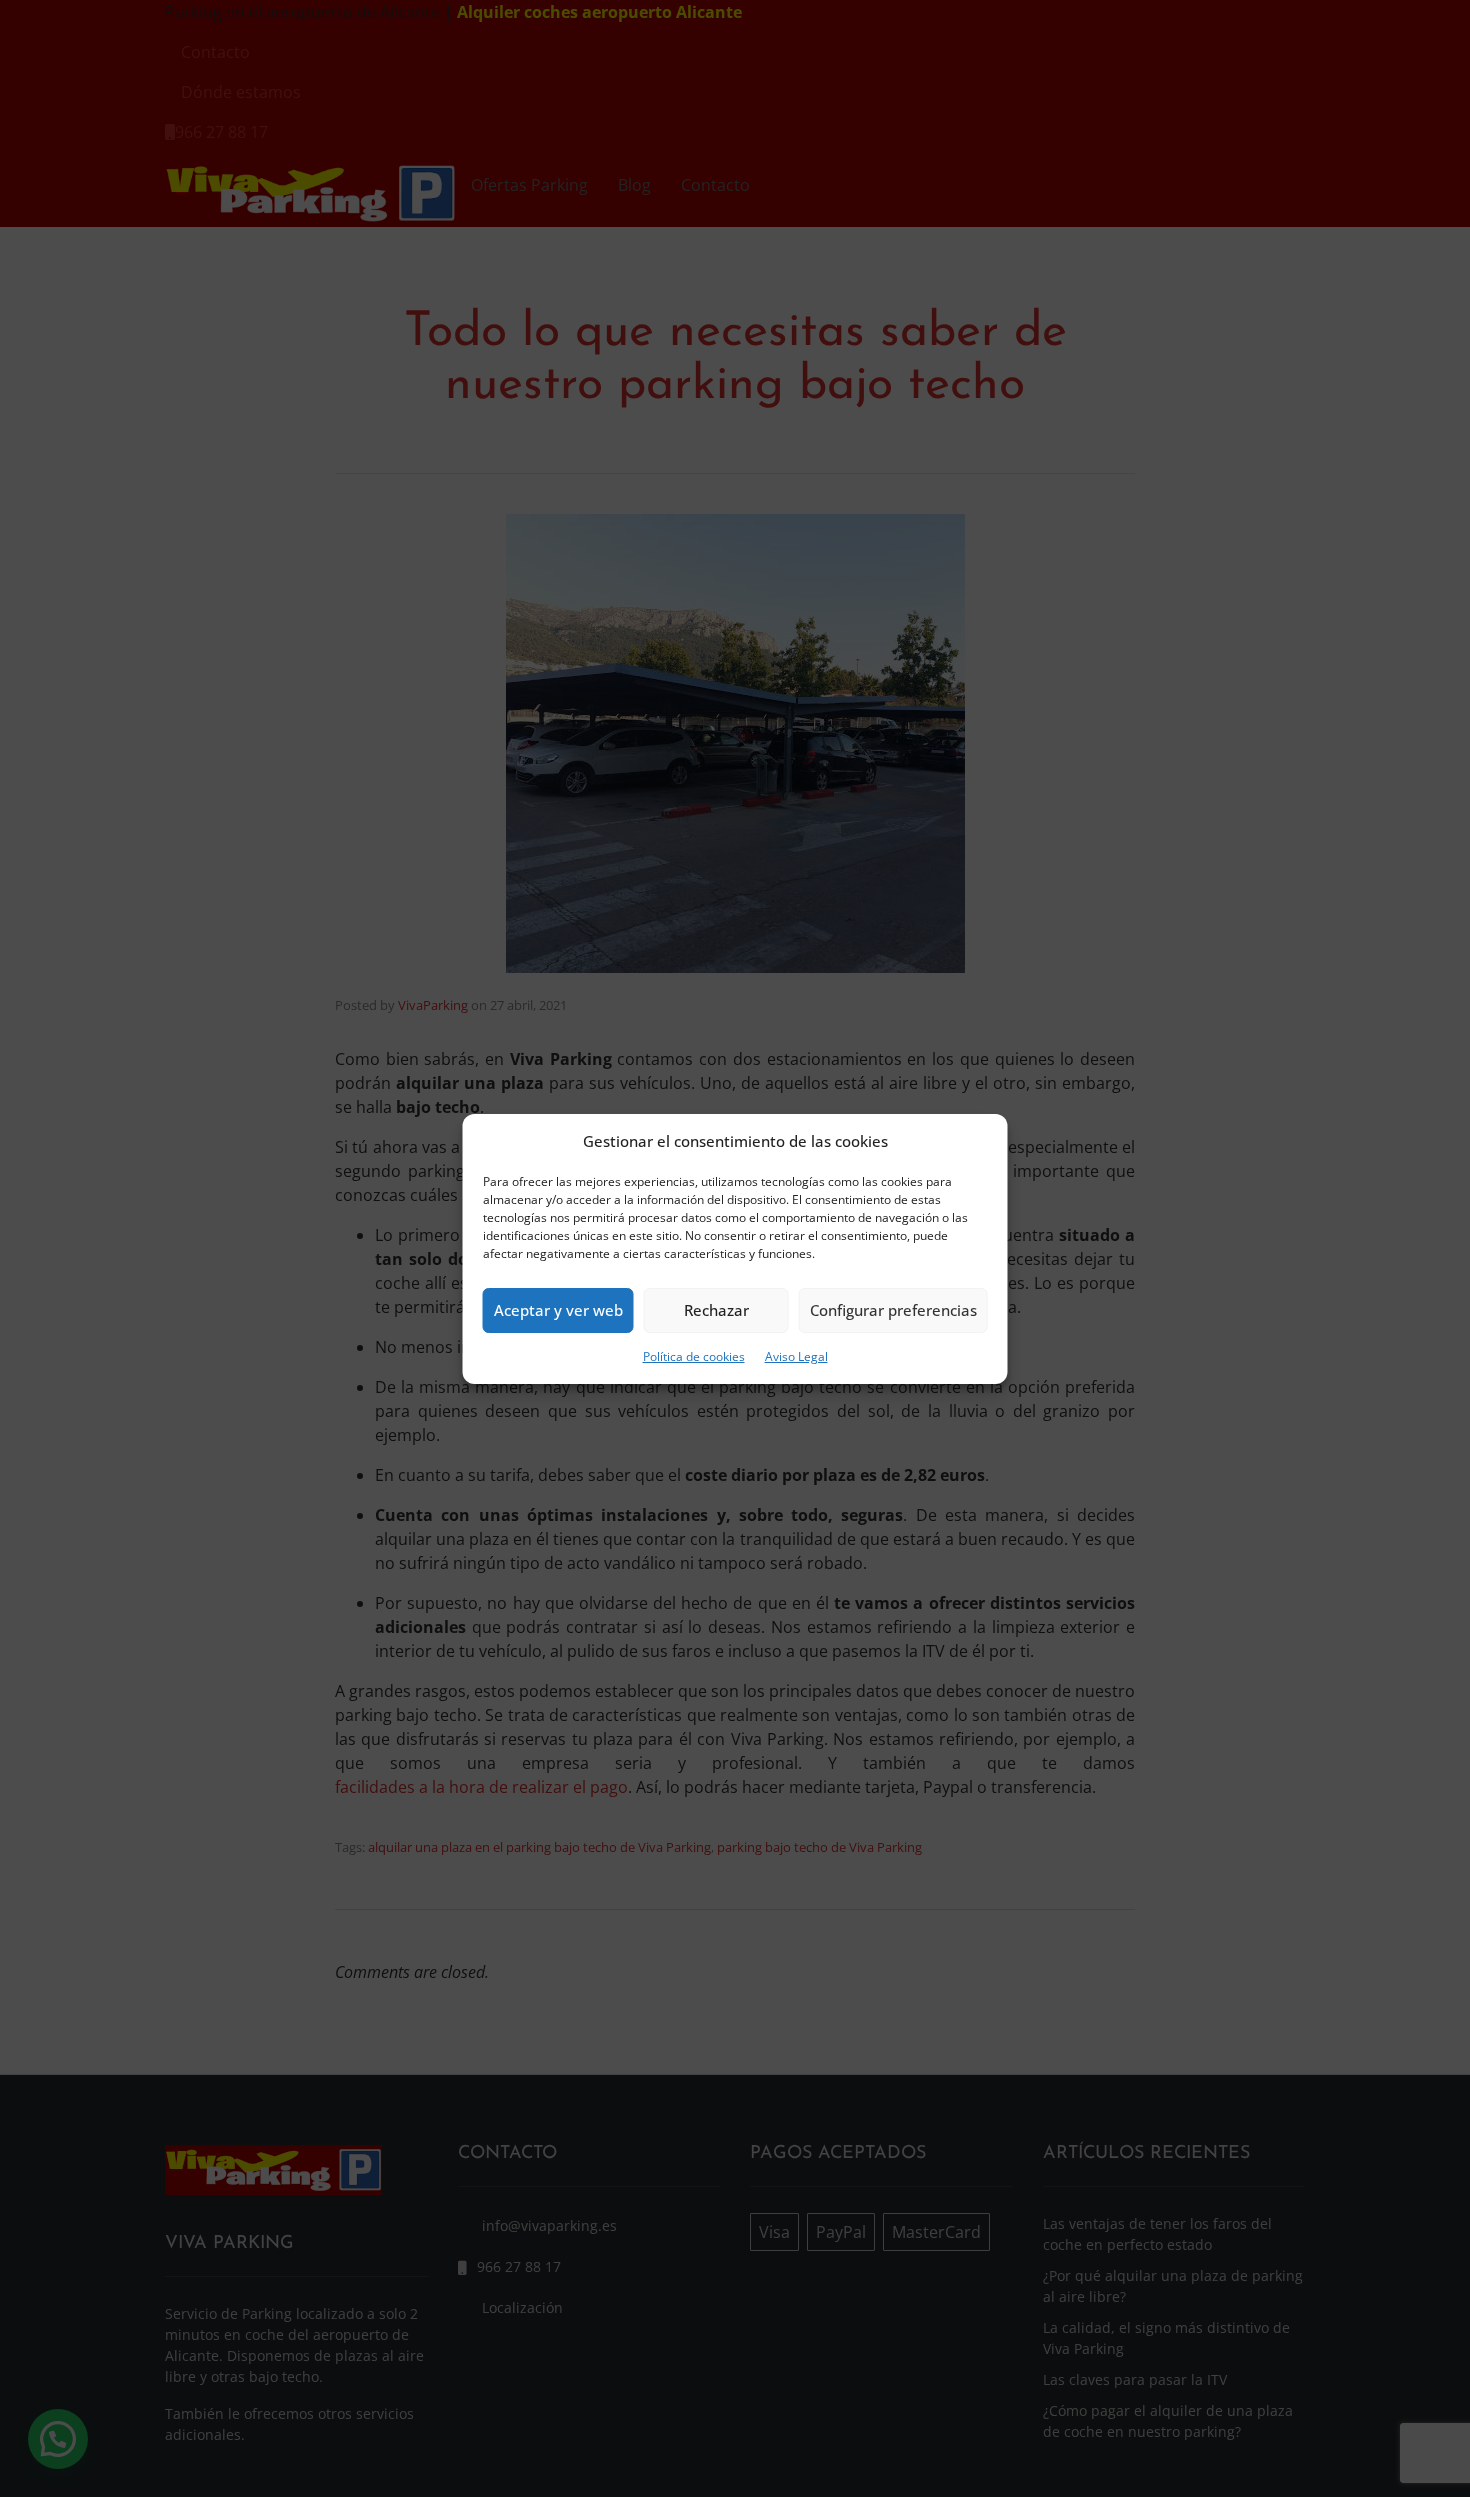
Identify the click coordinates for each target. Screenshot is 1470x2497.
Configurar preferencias (893, 1310)
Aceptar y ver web (558, 1310)
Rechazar (716, 1310)
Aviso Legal (796, 1356)
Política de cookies (694, 1356)
